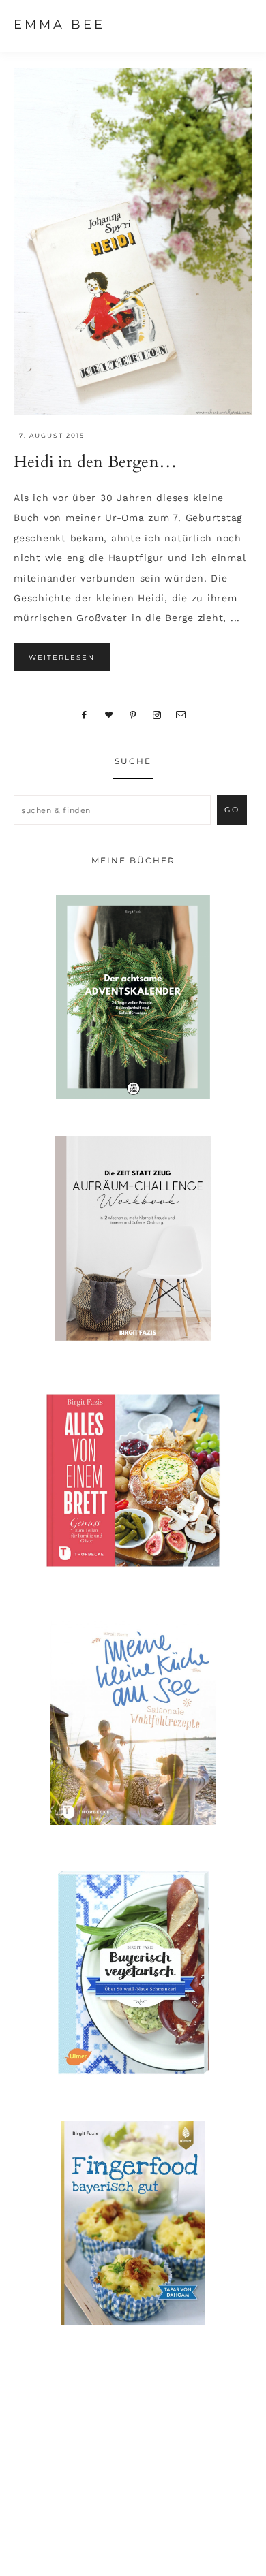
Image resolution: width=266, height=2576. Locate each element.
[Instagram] (157, 714)
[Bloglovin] (109, 714)
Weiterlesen (62, 657)
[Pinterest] (133, 714)
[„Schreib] (181, 714)
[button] (239, 24)
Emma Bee (59, 25)
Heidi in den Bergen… (95, 462)
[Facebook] (85, 714)
